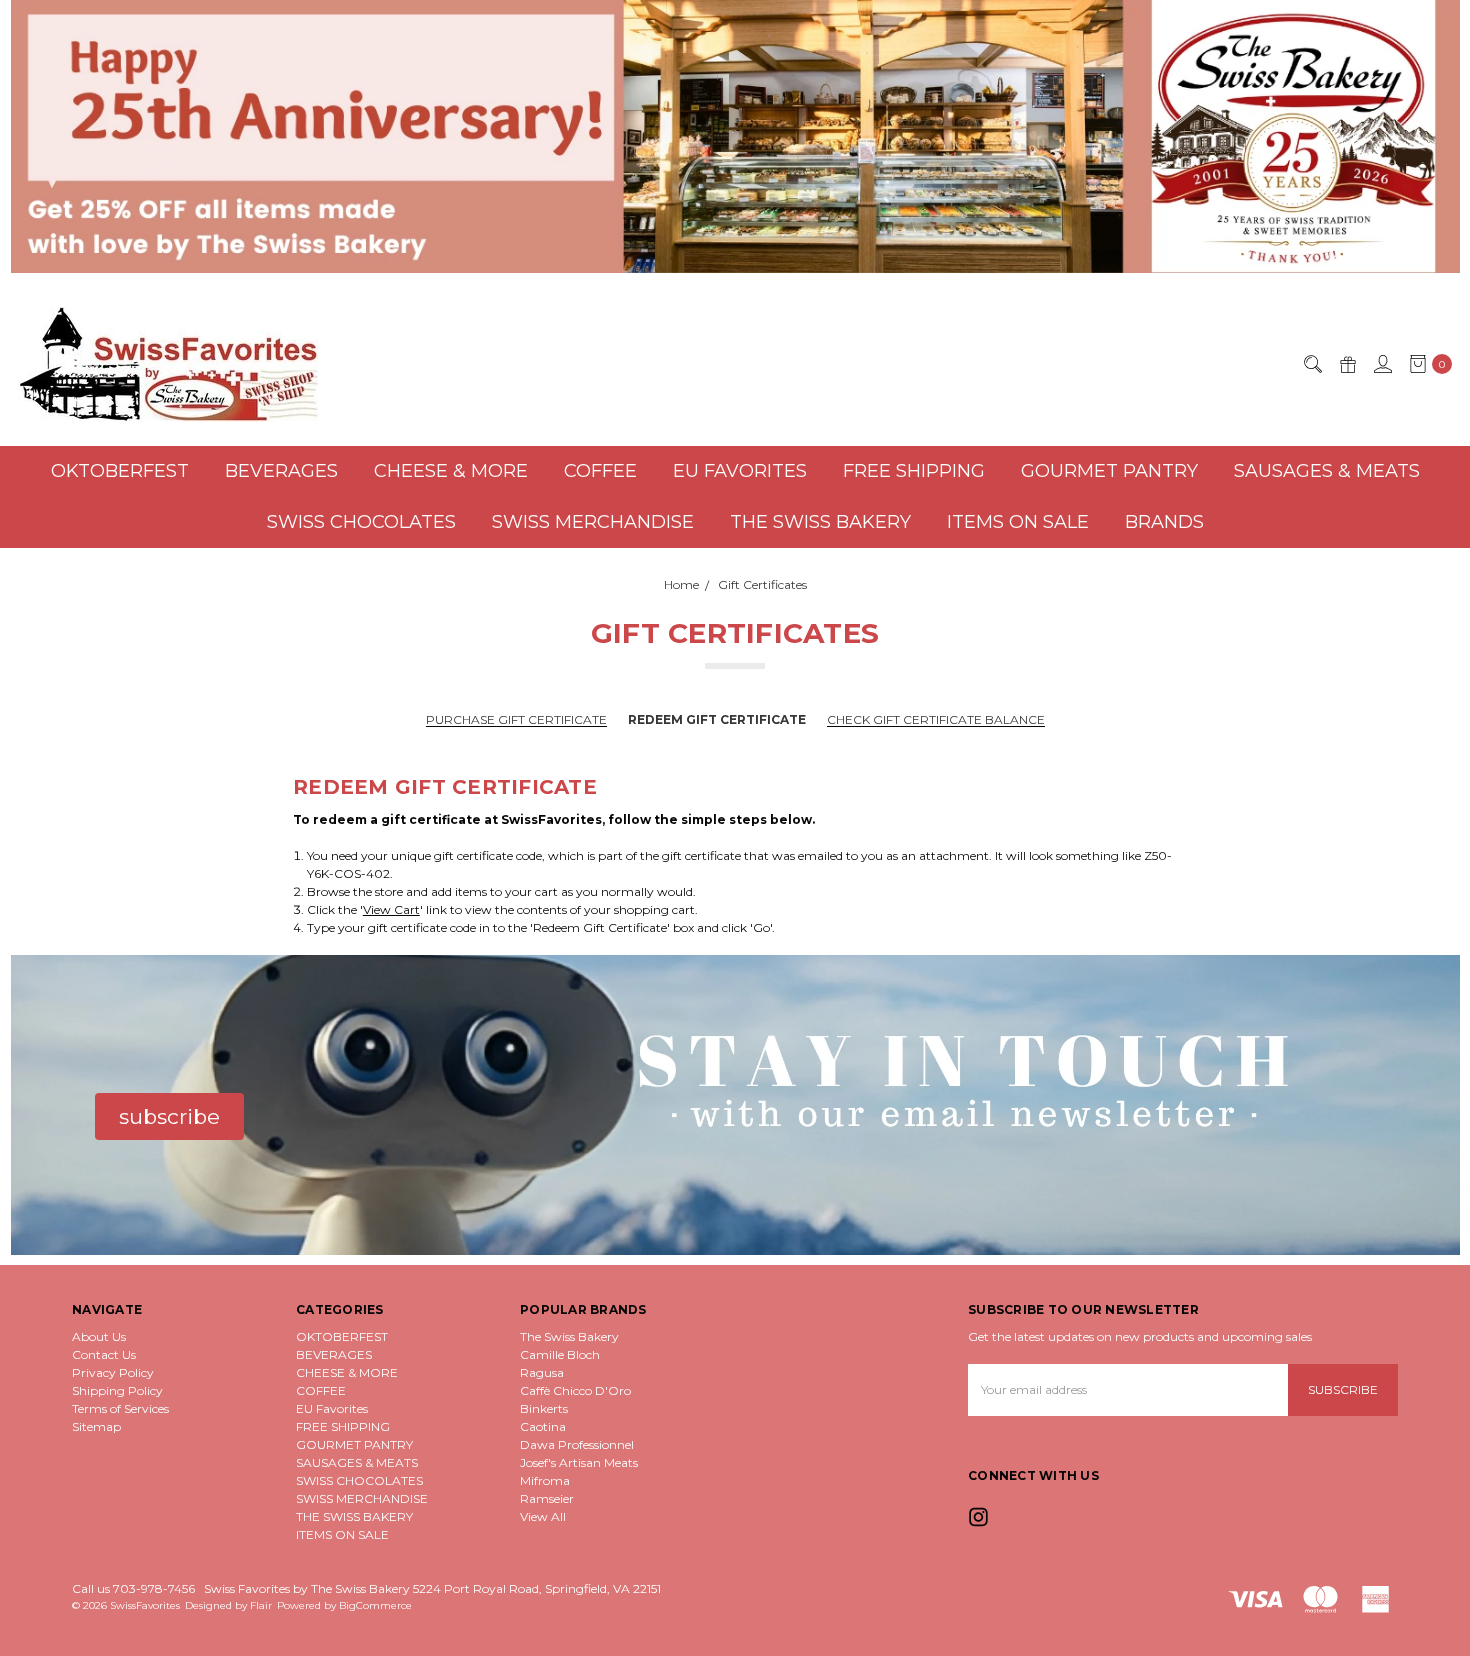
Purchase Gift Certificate (516, 720)
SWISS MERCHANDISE (593, 522)
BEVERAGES (281, 471)
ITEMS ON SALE (1018, 522)
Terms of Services (120, 1408)
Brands (1164, 522)
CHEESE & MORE (451, 471)
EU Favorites (740, 471)
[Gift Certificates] (1347, 364)
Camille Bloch (560, 1354)
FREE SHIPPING (914, 471)
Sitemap (96, 1426)
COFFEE (600, 471)
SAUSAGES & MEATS (1327, 471)
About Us (99, 1336)
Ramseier (547, 1498)
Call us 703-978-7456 (133, 1588)
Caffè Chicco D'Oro (575, 1390)
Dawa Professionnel (577, 1444)
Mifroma (545, 1480)
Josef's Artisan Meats (579, 1462)
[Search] (1312, 364)
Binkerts (544, 1408)
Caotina (543, 1426)
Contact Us (104, 1354)
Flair (261, 1605)
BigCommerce (375, 1605)
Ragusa (542, 1372)
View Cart (391, 909)
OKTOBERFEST (120, 471)
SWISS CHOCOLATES (361, 522)
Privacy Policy (113, 1372)
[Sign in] (1382, 364)
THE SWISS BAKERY (820, 522)
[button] (735, 136)
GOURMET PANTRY (1109, 471)
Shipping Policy (117, 1390)
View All (543, 1516)
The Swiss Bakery (569, 1336)
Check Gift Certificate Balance (936, 720)
